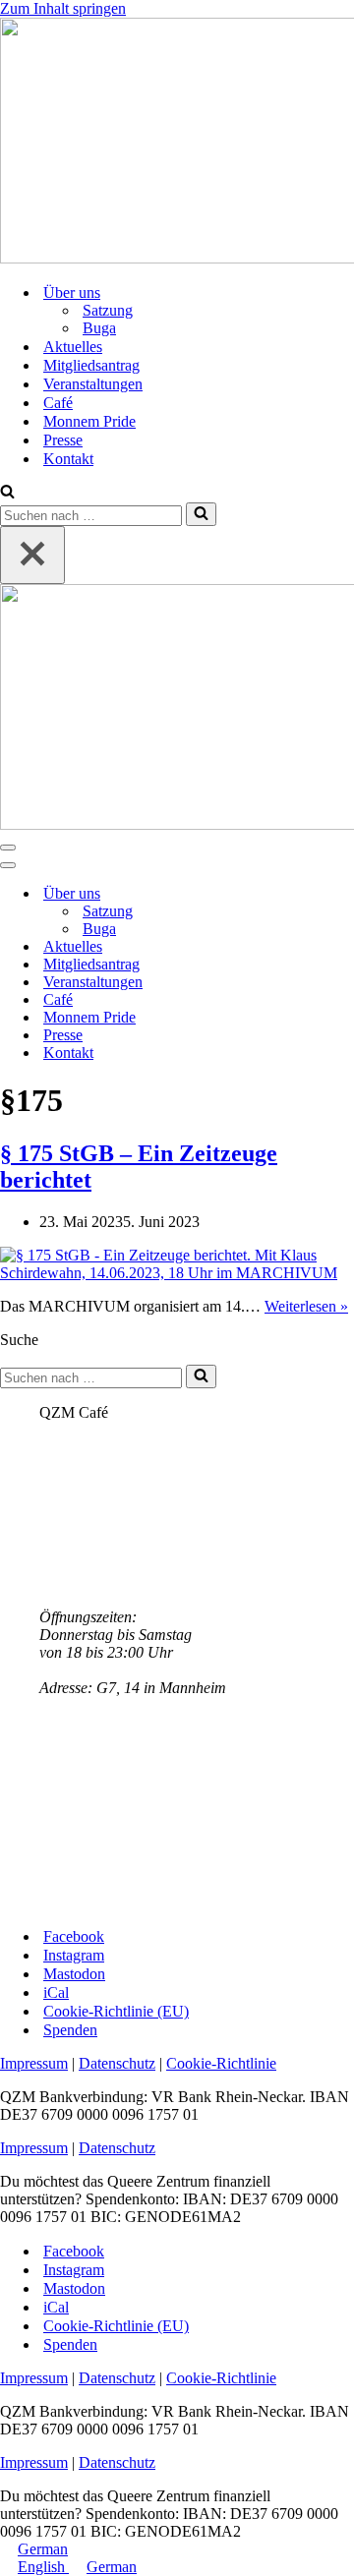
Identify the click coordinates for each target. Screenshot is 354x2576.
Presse (63, 440)
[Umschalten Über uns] (344, 894)
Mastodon (74, 1974)
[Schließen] (32, 555)
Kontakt (68, 459)
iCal (56, 1992)
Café (58, 403)
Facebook (74, 1936)
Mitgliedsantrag (91, 365)
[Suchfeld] (7, 493)
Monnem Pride (89, 421)
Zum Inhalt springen (63, 8)
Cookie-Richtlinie (221, 2063)
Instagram (74, 1955)
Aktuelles (73, 347)
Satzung (108, 310)
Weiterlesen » (306, 1306)
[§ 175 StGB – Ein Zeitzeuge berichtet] (177, 1273)
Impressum (34, 2063)
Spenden (70, 2030)
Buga (99, 328)
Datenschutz (117, 2063)
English (43, 2567)
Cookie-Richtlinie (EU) (116, 2011)
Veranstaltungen (93, 384)
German (43, 2549)
